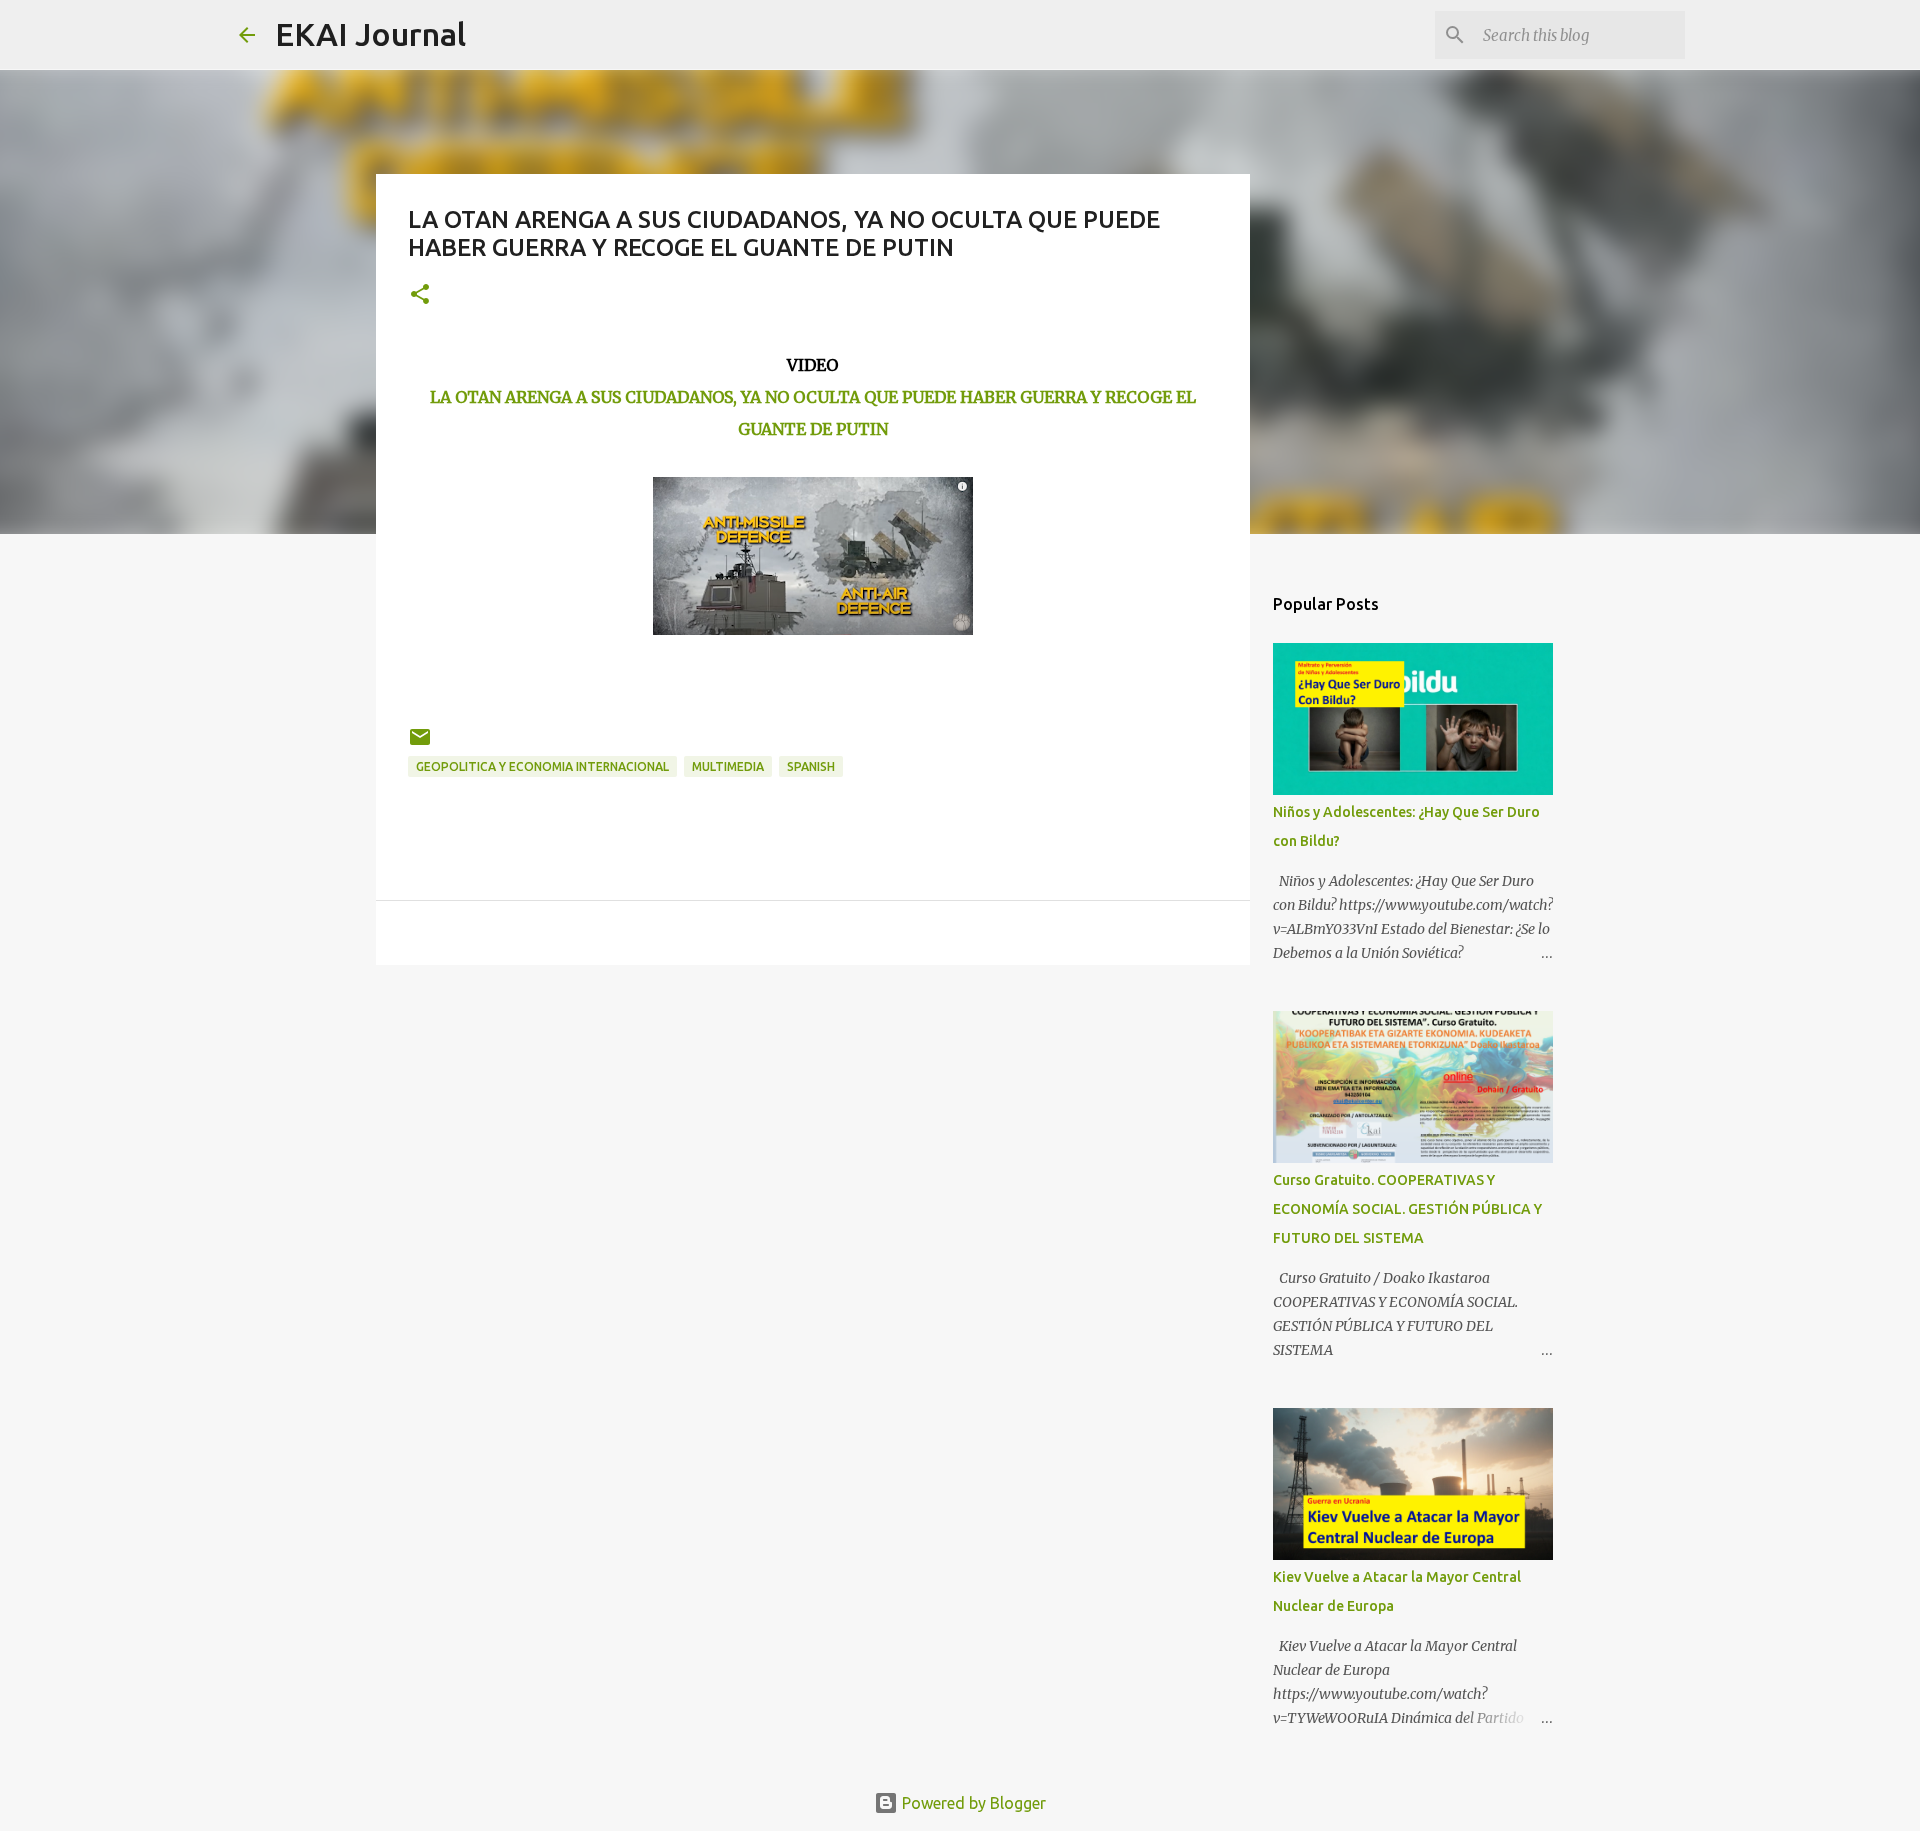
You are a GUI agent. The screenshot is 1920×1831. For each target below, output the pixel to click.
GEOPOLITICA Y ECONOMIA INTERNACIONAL (542, 766)
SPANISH (811, 766)
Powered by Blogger (972, 1803)
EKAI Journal (370, 34)
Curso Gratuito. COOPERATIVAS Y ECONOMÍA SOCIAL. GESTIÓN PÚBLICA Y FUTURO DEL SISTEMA (1407, 1209)
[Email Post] (420, 744)
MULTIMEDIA (728, 766)
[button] (420, 295)
